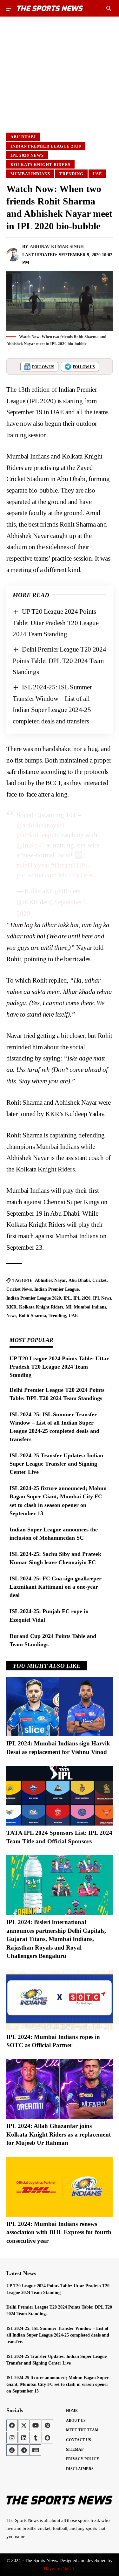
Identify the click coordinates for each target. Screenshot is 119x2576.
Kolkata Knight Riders (40, 165)
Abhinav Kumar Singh (57, 247)
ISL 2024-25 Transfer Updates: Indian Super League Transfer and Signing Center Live (56, 1464)
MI (69, 1307)
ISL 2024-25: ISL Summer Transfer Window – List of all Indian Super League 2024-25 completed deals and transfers (58, 2335)
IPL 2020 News (27, 155)
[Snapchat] (47, 2438)
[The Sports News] (50, 8)
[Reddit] (12, 2450)
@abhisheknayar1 (41, 825)
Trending (71, 174)
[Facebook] (12, 2425)
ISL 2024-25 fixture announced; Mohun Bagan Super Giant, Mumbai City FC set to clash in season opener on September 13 (57, 2384)
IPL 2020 (82, 1298)
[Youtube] (36, 2425)
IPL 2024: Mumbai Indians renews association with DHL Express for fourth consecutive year (59, 2232)
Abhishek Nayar (50, 1280)
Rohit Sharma (32, 1316)
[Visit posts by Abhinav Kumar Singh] (13, 255)
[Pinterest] (47, 2425)
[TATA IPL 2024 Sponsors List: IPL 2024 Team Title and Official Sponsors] (60, 1796)
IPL (67, 1298)
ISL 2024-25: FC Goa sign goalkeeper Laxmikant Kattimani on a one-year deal (56, 1587)
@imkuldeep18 (37, 835)
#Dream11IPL (70, 865)
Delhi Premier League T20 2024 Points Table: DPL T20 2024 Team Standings (60, 661)
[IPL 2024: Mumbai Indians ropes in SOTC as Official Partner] (60, 2000)
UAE (97, 174)
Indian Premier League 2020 (46, 146)
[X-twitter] (24, 2425)
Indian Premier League (56, 1289)
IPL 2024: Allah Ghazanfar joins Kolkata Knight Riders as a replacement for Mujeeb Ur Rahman (59, 2134)
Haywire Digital (59, 2569)
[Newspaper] (36, 2450)
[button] (12, 8)
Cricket (99, 1280)
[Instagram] (12, 2438)
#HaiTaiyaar (33, 865)
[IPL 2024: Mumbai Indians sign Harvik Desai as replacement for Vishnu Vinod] (60, 1707)
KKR (11, 1307)
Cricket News (19, 1289)
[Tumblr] (36, 2438)
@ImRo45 (31, 845)
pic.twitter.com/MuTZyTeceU (57, 875)
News (11, 1316)
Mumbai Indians (30, 174)
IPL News (102, 1298)
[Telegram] (24, 2450)
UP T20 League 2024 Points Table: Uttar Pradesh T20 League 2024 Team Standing (56, 623)
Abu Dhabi (23, 137)
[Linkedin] (24, 2438)
